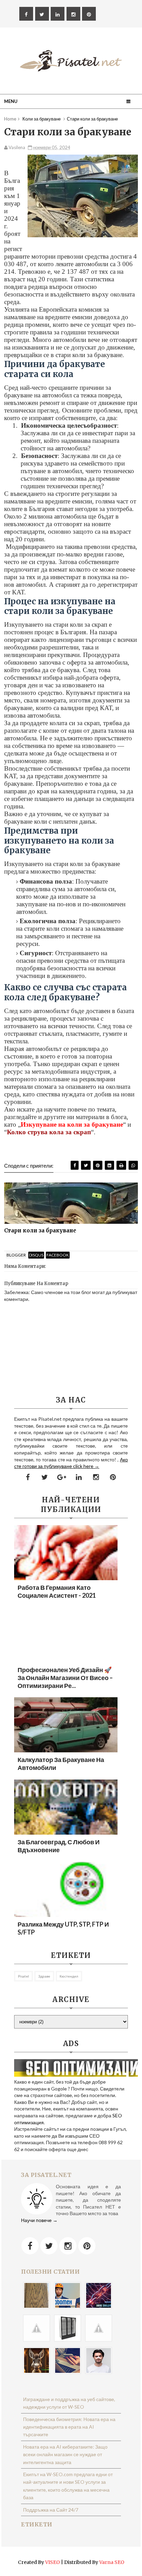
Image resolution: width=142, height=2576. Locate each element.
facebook (58, 1255)
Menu (11, 101)
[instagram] (73, 14)
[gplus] (62, 1477)
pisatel (23, 1976)
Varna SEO (112, 2562)
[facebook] (26, 14)
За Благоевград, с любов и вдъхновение (59, 1846)
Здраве (44, 1976)
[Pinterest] (87, 2246)
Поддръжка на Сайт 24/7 (51, 2510)
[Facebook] (30, 2246)
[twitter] (42, 14)
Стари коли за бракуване (40, 1230)
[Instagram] (68, 2246)
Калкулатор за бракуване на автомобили (61, 1764)
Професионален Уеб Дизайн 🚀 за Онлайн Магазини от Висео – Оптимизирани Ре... (65, 1678)
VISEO (53, 2562)
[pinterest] (89, 14)
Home (10, 119)
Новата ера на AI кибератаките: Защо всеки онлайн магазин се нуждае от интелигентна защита (65, 2454)
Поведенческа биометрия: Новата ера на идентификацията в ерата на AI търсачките (69, 2427)
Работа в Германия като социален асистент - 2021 (57, 1591)
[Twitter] (49, 2246)
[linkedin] (58, 14)
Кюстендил (69, 1976)
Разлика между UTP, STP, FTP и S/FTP (63, 1928)
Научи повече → (39, 2220)
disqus (36, 1255)
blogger (16, 1255)
